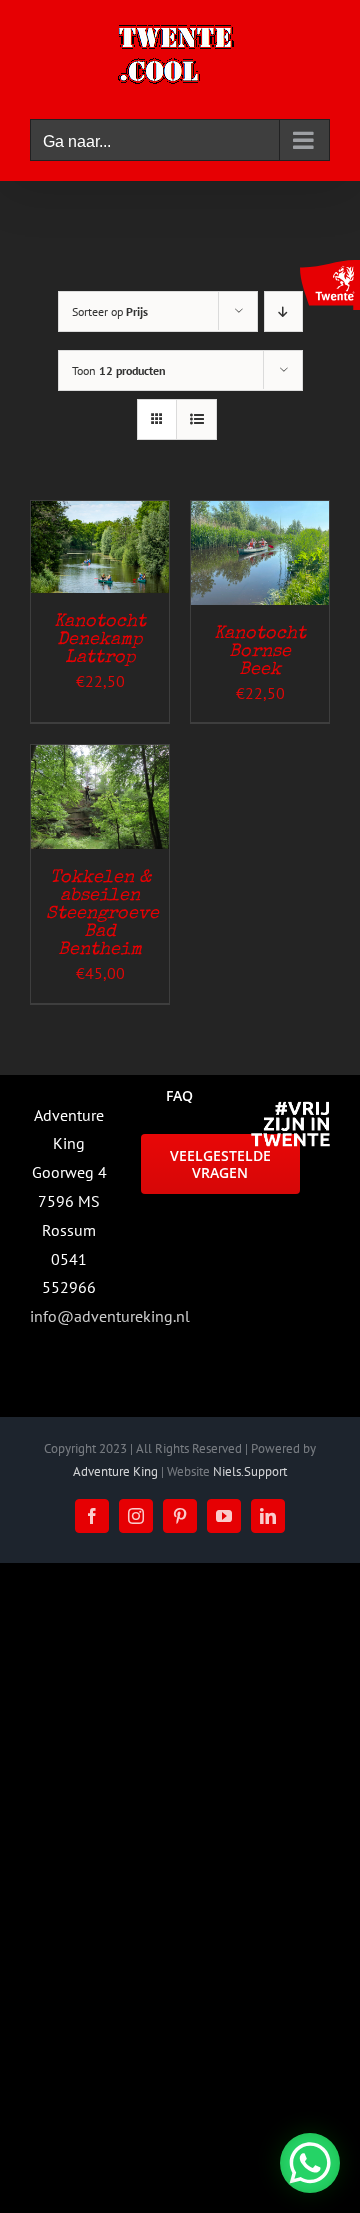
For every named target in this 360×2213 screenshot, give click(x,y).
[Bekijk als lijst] (196, 419)
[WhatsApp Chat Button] (310, 2163)
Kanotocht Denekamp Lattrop (100, 640)
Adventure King (115, 1471)
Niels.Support (250, 1471)
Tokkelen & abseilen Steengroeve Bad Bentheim (102, 914)
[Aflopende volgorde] (283, 311)
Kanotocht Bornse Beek (260, 652)
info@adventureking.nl (110, 1316)
